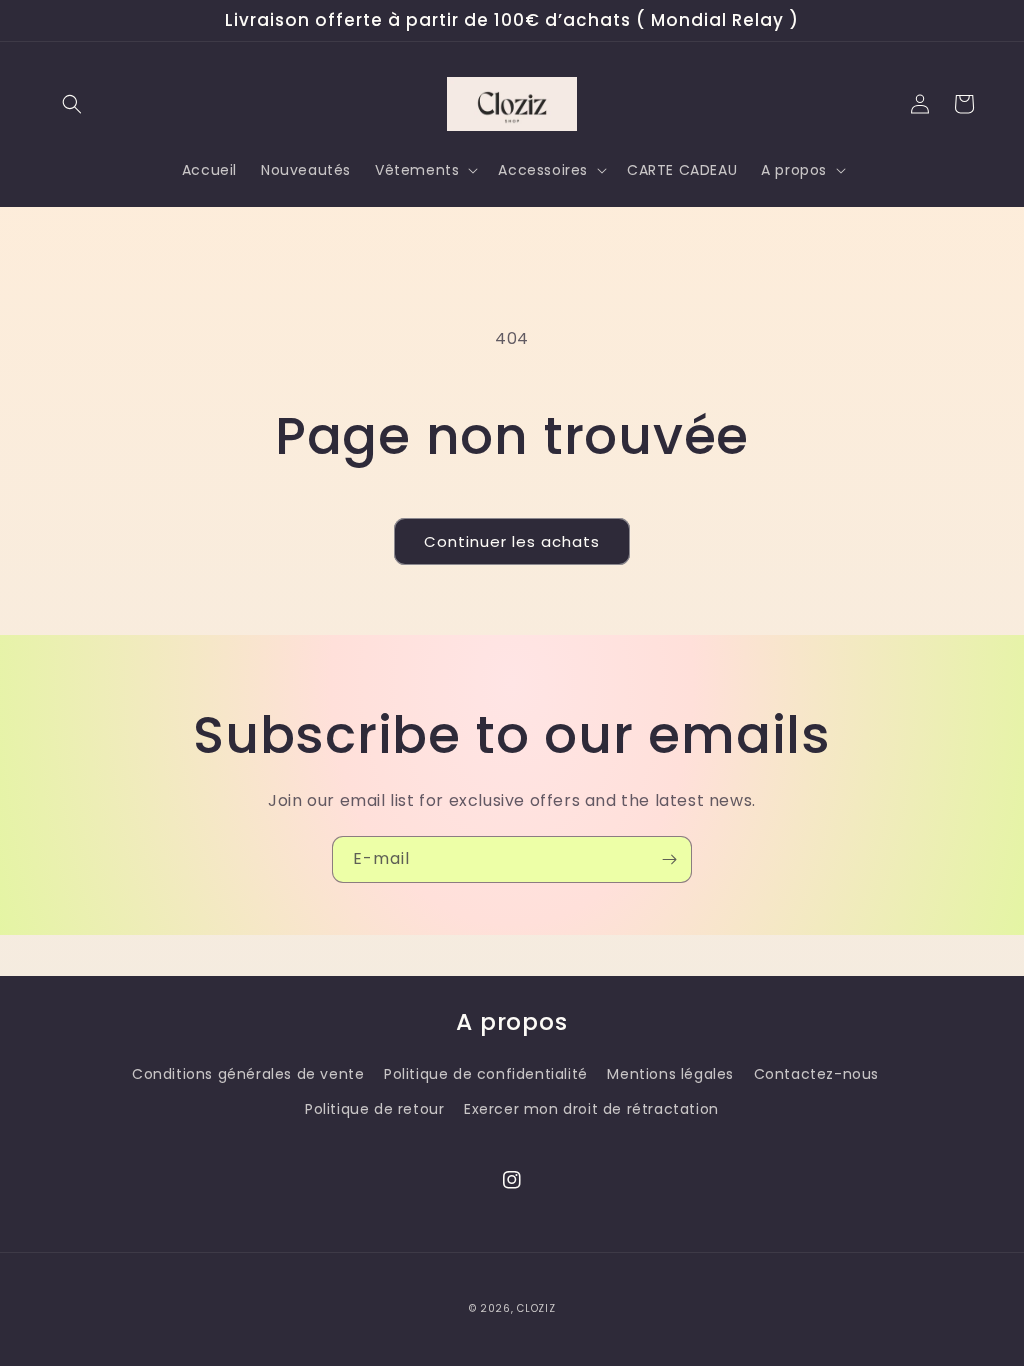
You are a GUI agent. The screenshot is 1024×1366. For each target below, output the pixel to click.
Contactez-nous (816, 1074)
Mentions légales (670, 1074)
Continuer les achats (512, 541)
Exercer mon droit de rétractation (591, 1109)
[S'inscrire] (669, 859)
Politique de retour (374, 1109)
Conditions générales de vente (248, 1074)
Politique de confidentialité (486, 1074)
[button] (72, 104)
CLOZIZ (536, 1308)
